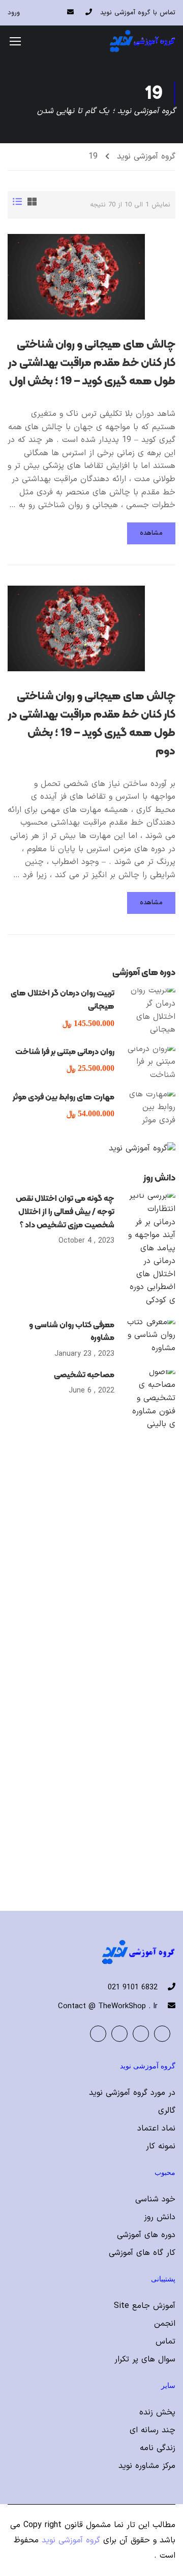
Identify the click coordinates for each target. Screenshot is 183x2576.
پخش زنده (157, 2412)
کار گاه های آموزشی (142, 2253)
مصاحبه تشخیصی (84, 1374)
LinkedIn (119, 2034)
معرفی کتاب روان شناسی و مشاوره (72, 1331)
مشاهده (151, 533)
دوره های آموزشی (146, 2235)
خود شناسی (155, 2199)
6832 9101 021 (133, 1988)
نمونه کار (161, 2146)
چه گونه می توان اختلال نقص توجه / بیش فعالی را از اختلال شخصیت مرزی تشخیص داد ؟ (65, 1211)
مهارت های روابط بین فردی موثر (64, 1097)
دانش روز (160, 2217)
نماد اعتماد (156, 2128)
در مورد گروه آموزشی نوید (132, 2093)
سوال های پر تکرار (145, 2359)
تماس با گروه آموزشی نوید (138, 13)
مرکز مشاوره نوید (147, 2466)
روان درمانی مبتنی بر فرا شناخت (65, 1051)
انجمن (165, 2324)
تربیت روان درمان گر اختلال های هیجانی (63, 999)
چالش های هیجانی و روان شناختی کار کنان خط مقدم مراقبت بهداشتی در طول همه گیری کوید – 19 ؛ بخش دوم (92, 723)
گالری (167, 2111)
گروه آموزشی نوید (146, 156)
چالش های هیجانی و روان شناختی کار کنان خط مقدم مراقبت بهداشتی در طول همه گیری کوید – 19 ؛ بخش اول (92, 362)
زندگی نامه (158, 2448)
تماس (165, 2342)
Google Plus (141, 2034)
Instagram (98, 2034)
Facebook (162, 2034)
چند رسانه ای (152, 2430)
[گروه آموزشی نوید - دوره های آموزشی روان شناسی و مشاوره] (142, 41)
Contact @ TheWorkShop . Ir (108, 2006)
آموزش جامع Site (145, 2306)
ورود (14, 13)
